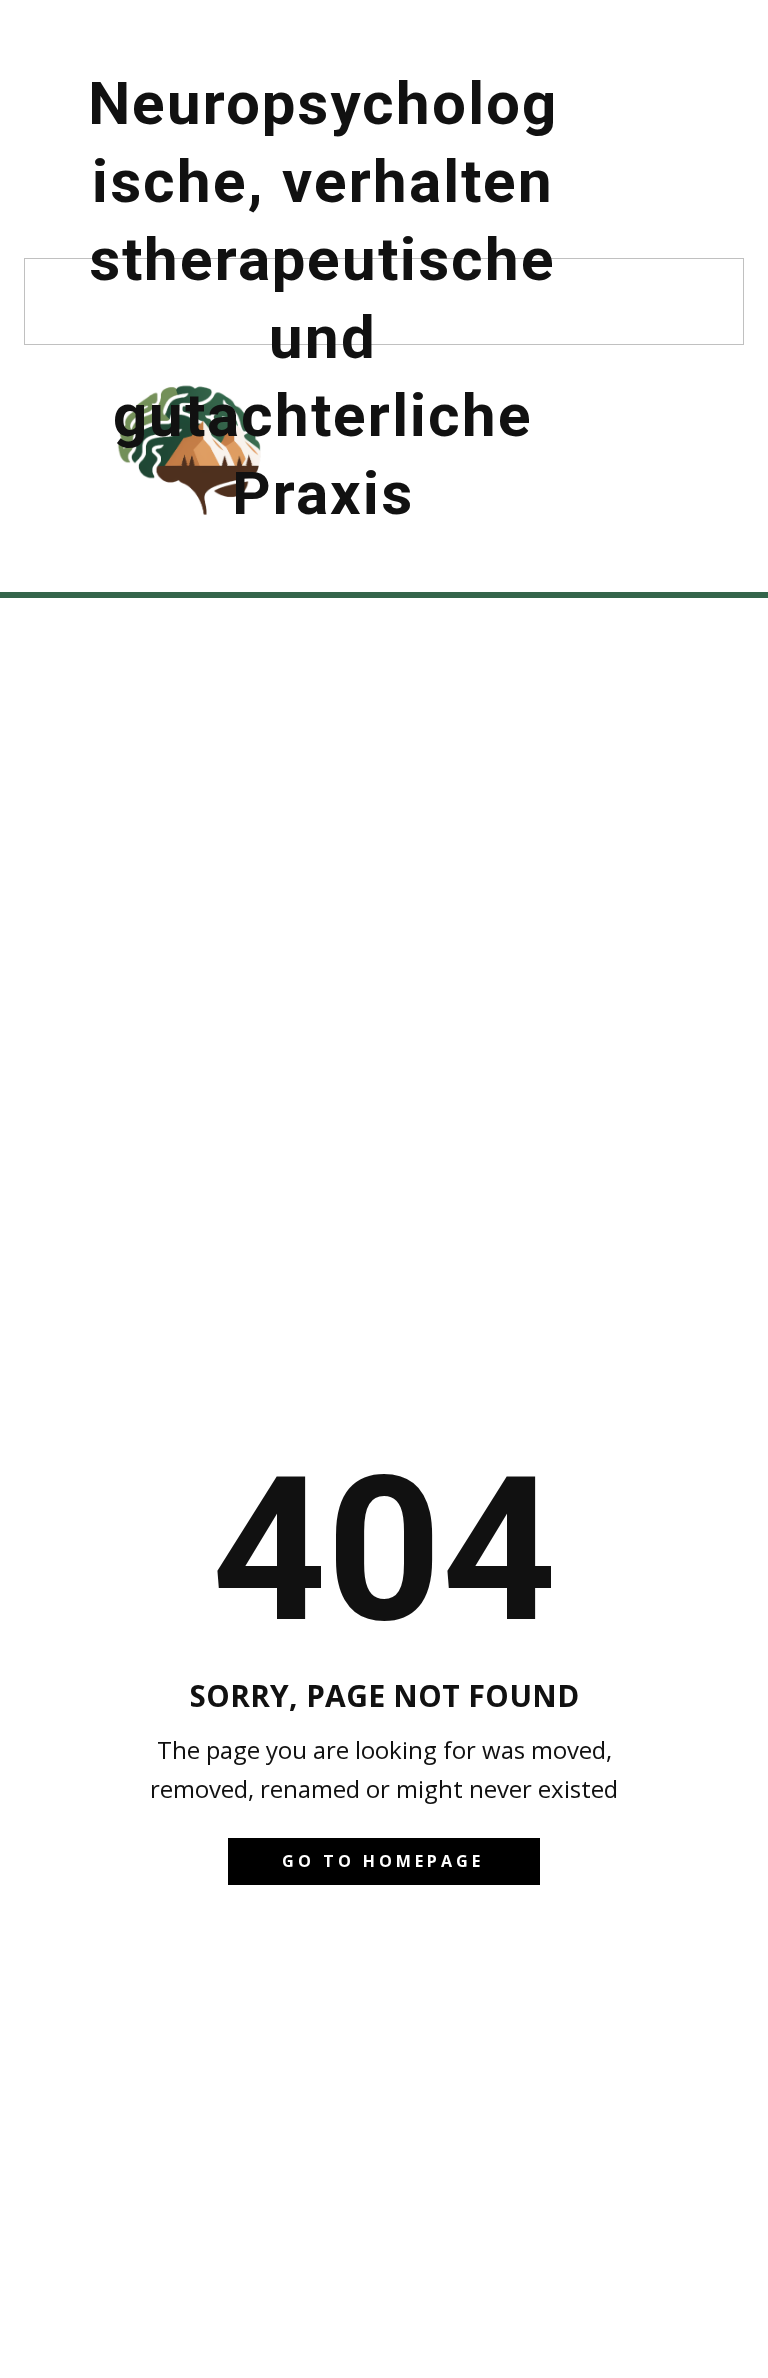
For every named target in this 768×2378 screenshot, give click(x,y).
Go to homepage (383, 1861)
